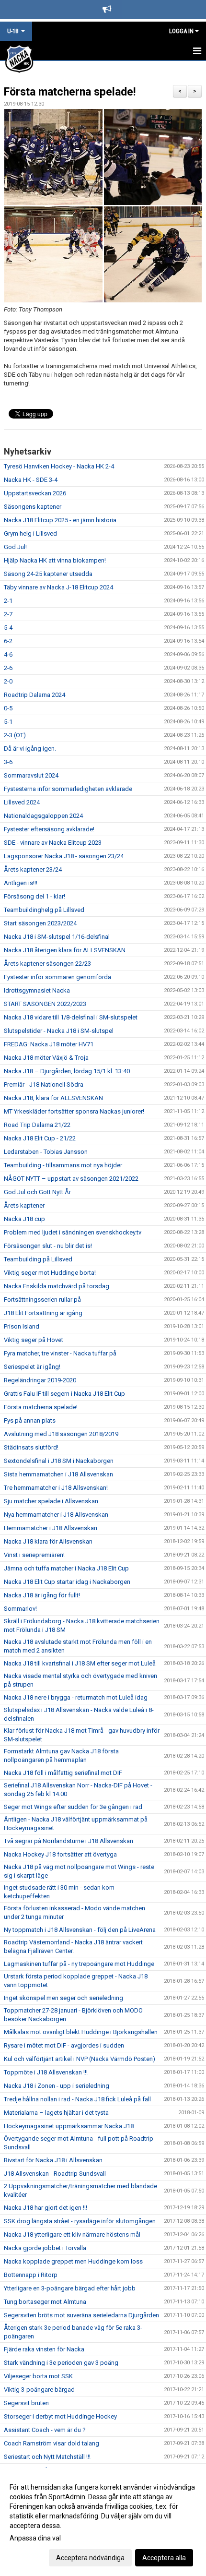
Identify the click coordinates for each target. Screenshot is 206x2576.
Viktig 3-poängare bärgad (39, 2390)
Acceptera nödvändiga (90, 2558)
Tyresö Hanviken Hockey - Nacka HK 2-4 (59, 466)
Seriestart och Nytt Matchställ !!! (47, 2457)
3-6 (8, 762)
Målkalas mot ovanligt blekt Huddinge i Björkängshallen (81, 2032)
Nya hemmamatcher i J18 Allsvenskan (56, 1515)
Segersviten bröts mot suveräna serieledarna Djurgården (81, 2315)
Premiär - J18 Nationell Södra (44, 1084)
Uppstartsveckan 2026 (35, 493)
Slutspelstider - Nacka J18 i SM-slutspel (59, 1031)
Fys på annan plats (30, 1420)
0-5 (8, 708)
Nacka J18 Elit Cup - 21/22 (40, 1138)
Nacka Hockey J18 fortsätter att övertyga (60, 1854)
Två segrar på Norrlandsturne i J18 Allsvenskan (69, 1841)
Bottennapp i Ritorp (31, 2275)
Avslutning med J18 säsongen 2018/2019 (61, 1434)
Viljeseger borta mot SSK (38, 2376)
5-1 (8, 722)
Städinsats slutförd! (31, 1447)
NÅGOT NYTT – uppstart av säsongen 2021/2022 (71, 1179)
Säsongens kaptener (33, 507)
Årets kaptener (24, 1205)
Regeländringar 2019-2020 (40, 1380)
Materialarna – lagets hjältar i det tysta (56, 2113)
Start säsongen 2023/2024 (40, 923)
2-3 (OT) (15, 735)
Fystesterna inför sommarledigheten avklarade (68, 789)
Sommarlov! (20, 1609)
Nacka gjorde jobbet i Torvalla (45, 2248)
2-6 (8, 668)
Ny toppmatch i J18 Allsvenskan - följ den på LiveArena (80, 1930)
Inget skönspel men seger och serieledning (63, 1998)
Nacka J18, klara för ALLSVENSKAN (53, 1098)
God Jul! (15, 547)
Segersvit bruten (26, 2403)
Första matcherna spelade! (70, 92)
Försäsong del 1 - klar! (34, 896)
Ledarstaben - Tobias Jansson (46, 1152)
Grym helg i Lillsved (30, 533)
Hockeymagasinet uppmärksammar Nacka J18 (69, 2126)
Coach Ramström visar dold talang (51, 2443)
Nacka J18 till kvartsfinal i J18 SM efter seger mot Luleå (80, 1663)
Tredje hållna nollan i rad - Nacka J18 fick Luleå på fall (77, 2099)
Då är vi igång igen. (30, 749)
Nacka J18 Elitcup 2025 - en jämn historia (60, 520)
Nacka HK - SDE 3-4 (31, 480)
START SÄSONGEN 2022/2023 (45, 1004)
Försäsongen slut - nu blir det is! (48, 1246)
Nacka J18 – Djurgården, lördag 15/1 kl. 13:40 (67, 1071)
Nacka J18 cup (24, 1219)
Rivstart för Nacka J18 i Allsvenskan (53, 2160)
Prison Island (22, 1326)
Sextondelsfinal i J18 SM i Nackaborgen (59, 1461)
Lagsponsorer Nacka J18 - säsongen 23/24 (64, 856)
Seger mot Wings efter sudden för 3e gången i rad (73, 1807)
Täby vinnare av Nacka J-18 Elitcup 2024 (58, 587)
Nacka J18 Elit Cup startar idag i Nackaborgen (67, 1582)
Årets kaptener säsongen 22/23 (47, 964)
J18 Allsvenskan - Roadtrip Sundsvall (55, 2174)
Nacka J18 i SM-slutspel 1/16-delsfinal (57, 937)
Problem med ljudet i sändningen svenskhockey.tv (73, 1232)
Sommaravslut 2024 (31, 775)
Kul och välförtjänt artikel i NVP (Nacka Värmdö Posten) (80, 2059)
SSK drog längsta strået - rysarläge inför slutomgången (80, 2221)
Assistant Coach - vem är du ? (45, 2430)
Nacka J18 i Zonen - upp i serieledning (57, 2086)
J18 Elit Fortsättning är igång (43, 1313)
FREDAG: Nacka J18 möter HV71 (49, 1044)
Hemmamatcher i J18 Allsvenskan (51, 1528)
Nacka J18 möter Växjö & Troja (46, 1058)
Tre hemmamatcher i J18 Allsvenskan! (56, 1488)
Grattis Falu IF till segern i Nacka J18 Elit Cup (64, 1394)
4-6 (8, 654)
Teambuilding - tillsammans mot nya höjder (63, 1165)
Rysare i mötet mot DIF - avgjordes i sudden (64, 2045)
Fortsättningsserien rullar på (42, 1300)
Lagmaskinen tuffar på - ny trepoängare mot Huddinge (79, 1964)
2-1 (8, 601)
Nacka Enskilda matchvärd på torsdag (57, 1286)
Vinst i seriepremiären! (34, 1555)
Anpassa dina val (35, 2538)
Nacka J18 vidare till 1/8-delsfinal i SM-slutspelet (71, 1017)
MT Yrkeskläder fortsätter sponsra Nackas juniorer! (74, 1111)
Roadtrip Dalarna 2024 (34, 695)
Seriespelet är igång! (32, 1367)
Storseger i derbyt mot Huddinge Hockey (60, 2416)
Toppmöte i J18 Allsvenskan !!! (46, 2072)
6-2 (8, 641)
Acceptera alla (164, 2558)
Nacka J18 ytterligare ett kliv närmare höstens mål (72, 2235)
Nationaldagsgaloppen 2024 (43, 816)
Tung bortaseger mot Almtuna (45, 2302)
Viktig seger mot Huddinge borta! (50, 1273)
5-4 (8, 628)
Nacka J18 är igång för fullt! (42, 1595)
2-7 (8, 614)
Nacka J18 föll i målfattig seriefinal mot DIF (63, 1773)
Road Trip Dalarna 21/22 (37, 1125)
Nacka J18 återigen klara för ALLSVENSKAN (65, 950)
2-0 (8, 681)
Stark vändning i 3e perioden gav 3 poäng (61, 2363)
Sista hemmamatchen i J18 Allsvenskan (58, 1474)
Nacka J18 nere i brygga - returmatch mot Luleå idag (76, 1697)
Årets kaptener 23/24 (33, 869)
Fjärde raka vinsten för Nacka (44, 2349)
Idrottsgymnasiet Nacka (37, 990)
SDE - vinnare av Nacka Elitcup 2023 (53, 843)
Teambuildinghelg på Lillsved (44, 910)
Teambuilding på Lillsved (38, 1259)
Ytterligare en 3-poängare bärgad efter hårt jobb (70, 2288)
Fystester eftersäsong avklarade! (49, 829)
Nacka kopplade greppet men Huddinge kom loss (73, 2261)
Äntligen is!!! (21, 883)
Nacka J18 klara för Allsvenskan (48, 1541)
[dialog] (103, 2522)
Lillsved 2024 (22, 802)
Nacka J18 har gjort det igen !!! (46, 2208)
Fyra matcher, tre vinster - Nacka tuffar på (60, 1353)
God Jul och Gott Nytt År (37, 1192)
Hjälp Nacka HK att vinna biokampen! (55, 560)
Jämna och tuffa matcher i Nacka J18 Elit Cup (66, 1568)
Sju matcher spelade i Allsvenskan (51, 1501)
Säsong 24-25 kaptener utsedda (48, 574)
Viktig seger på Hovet (34, 1340)
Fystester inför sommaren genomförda (57, 977)
